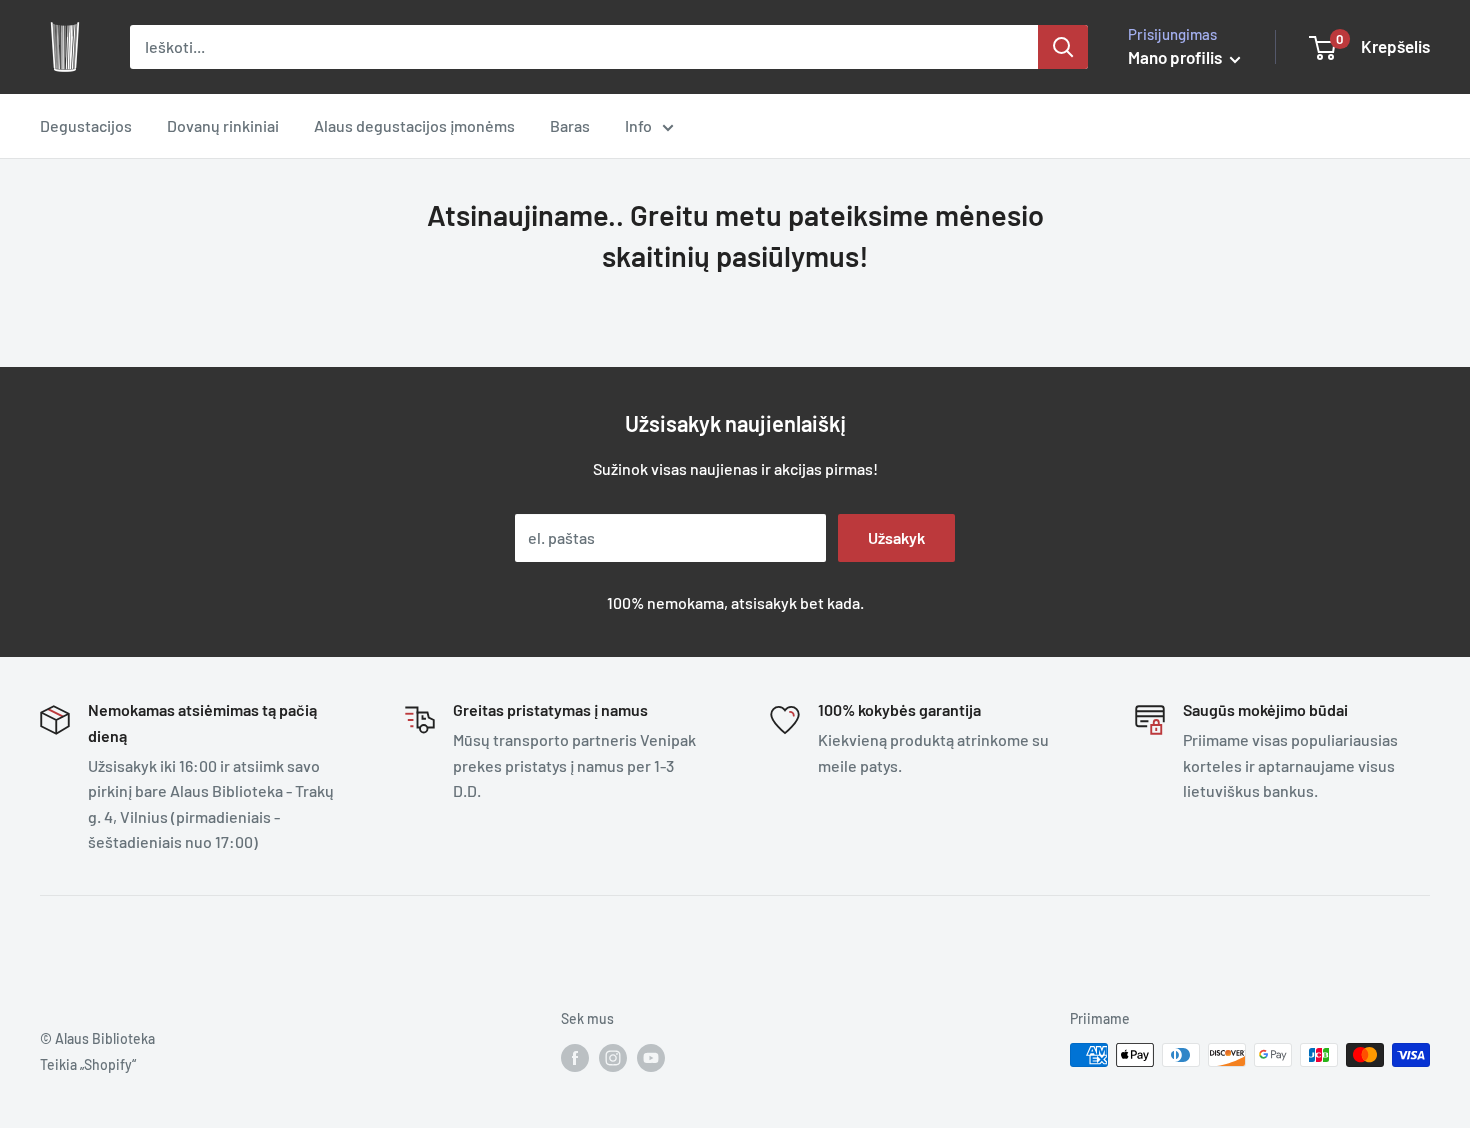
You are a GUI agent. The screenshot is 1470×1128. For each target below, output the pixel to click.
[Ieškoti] (1063, 47)
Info (638, 125)
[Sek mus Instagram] (613, 1057)
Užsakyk (896, 537)
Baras (570, 125)
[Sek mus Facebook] (575, 1057)
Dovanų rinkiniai (223, 125)
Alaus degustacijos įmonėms (414, 125)
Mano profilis (1176, 57)
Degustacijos (86, 125)
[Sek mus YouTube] (651, 1057)
